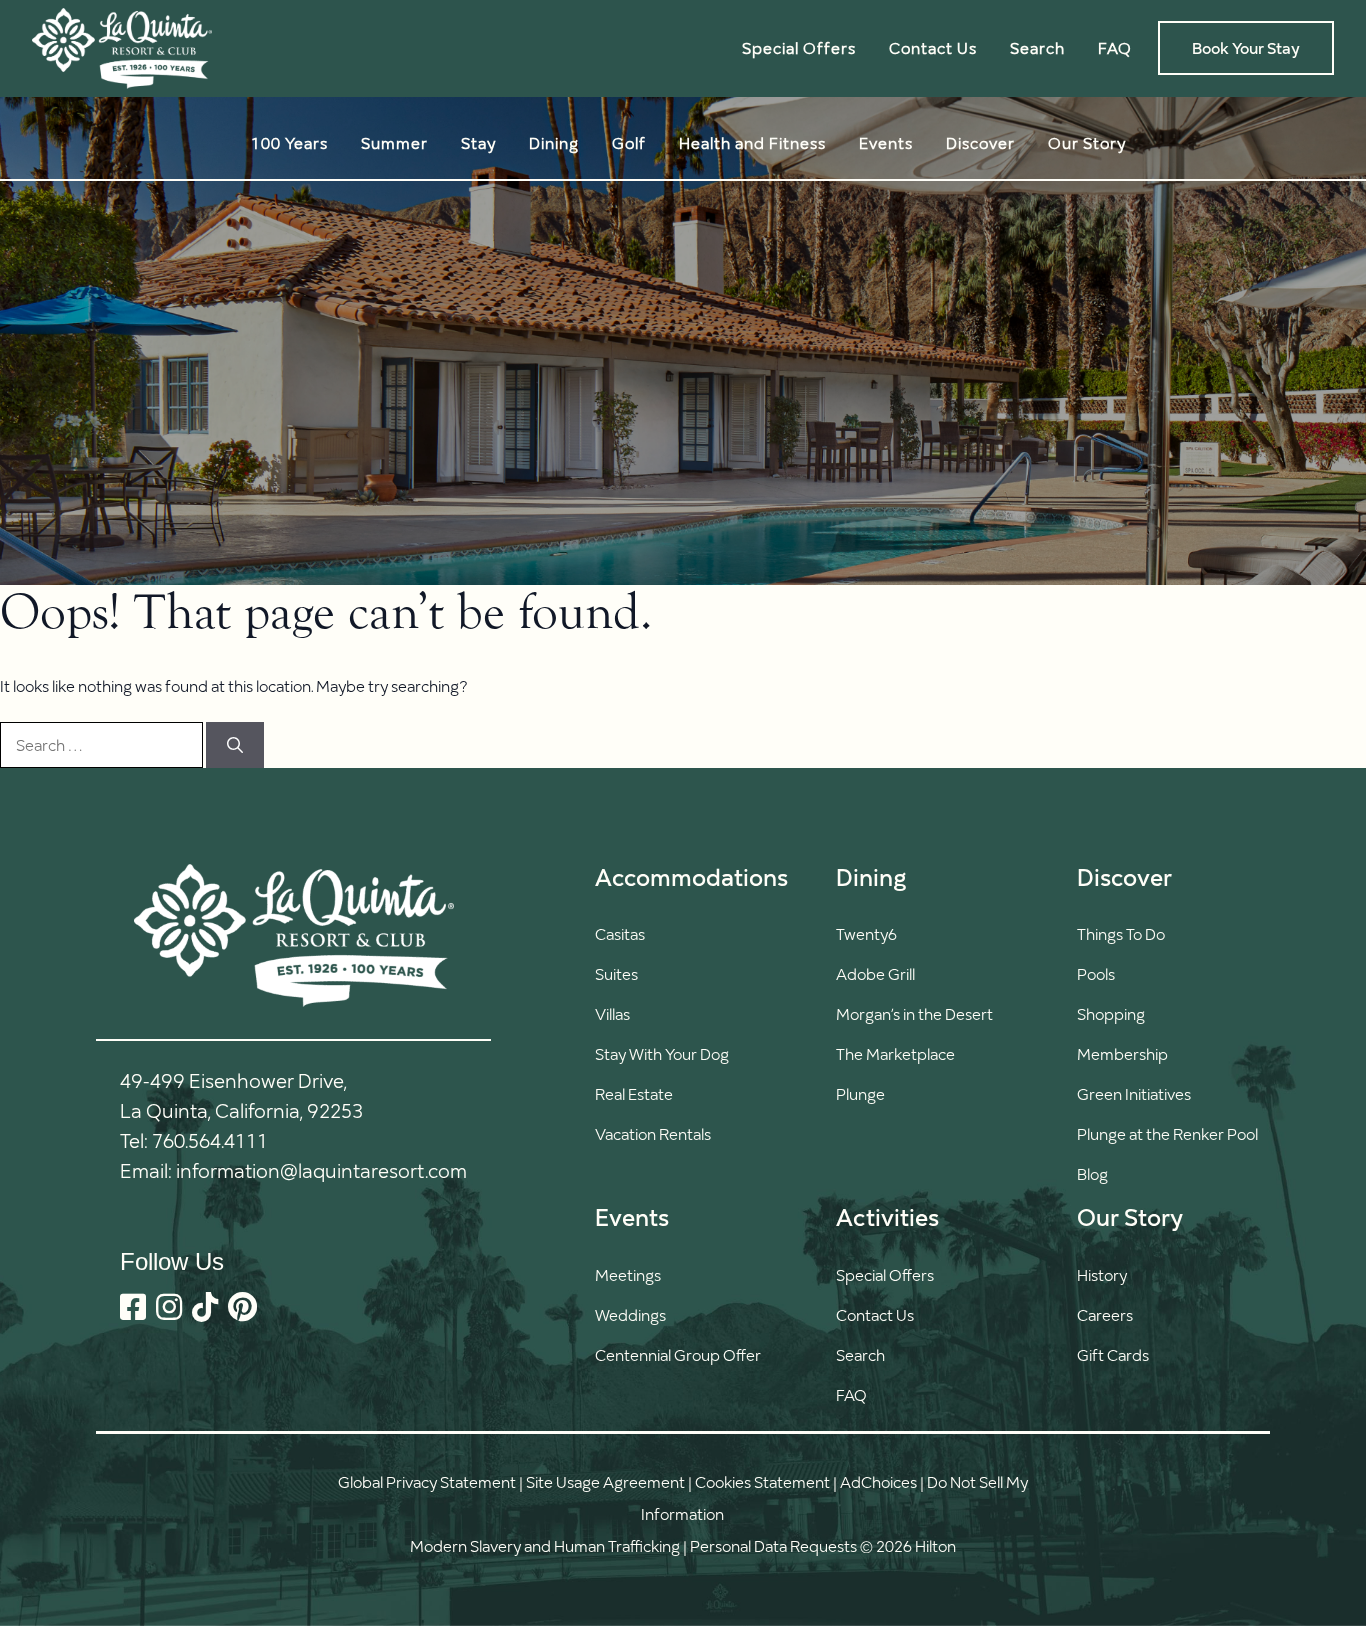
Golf (629, 142)
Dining (554, 142)
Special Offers (799, 47)
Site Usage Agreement (605, 1481)
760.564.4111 (210, 1140)
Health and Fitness (752, 142)
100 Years (289, 142)
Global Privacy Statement (427, 1481)
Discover (980, 142)
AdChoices (878, 1481)
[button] (887, 1355)
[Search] (235, 745)
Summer (394, 142)
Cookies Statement (762, 1481)
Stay (478, 142)
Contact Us (933, 47)
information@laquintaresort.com (321, 1170)
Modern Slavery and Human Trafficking (545, 1545)
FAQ (1115, 47)
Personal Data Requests (773, 1545)
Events (886, 142)
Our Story (1087, 142)
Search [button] (1037, 47)
